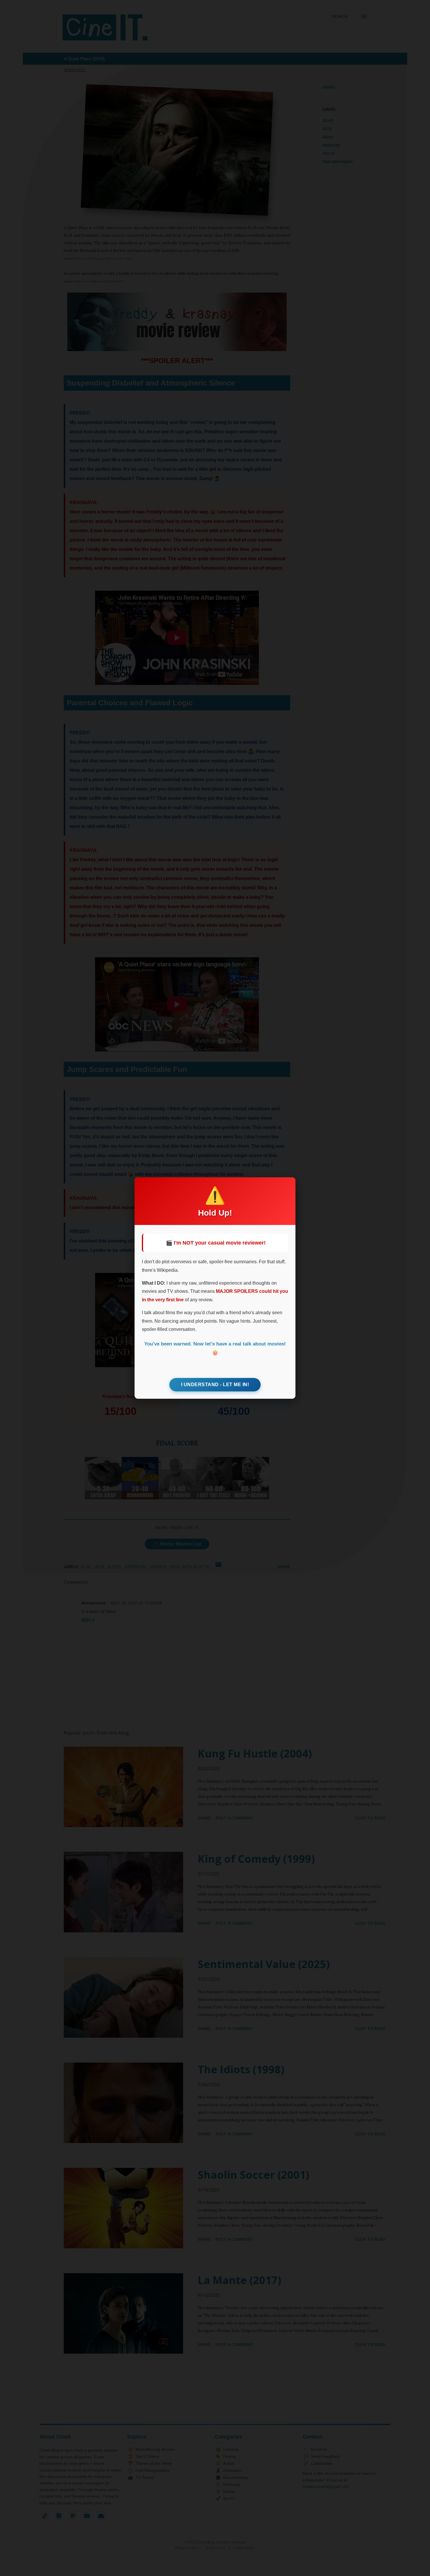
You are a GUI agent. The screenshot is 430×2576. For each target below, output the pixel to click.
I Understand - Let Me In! (215, 1385)
